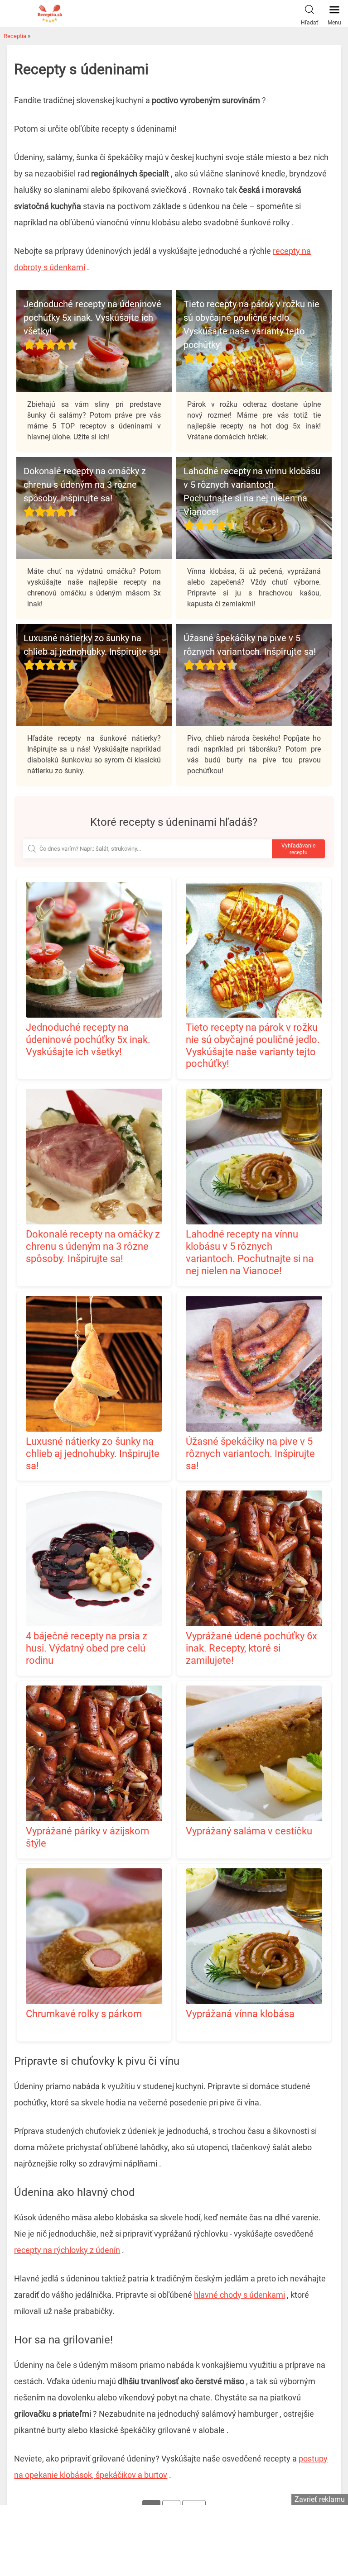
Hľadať (309, 23)
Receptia (15, 36)
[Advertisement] (174, 2539)
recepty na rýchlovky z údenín (67, 2250)
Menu (334, 23)
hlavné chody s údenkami (239, 2295)
